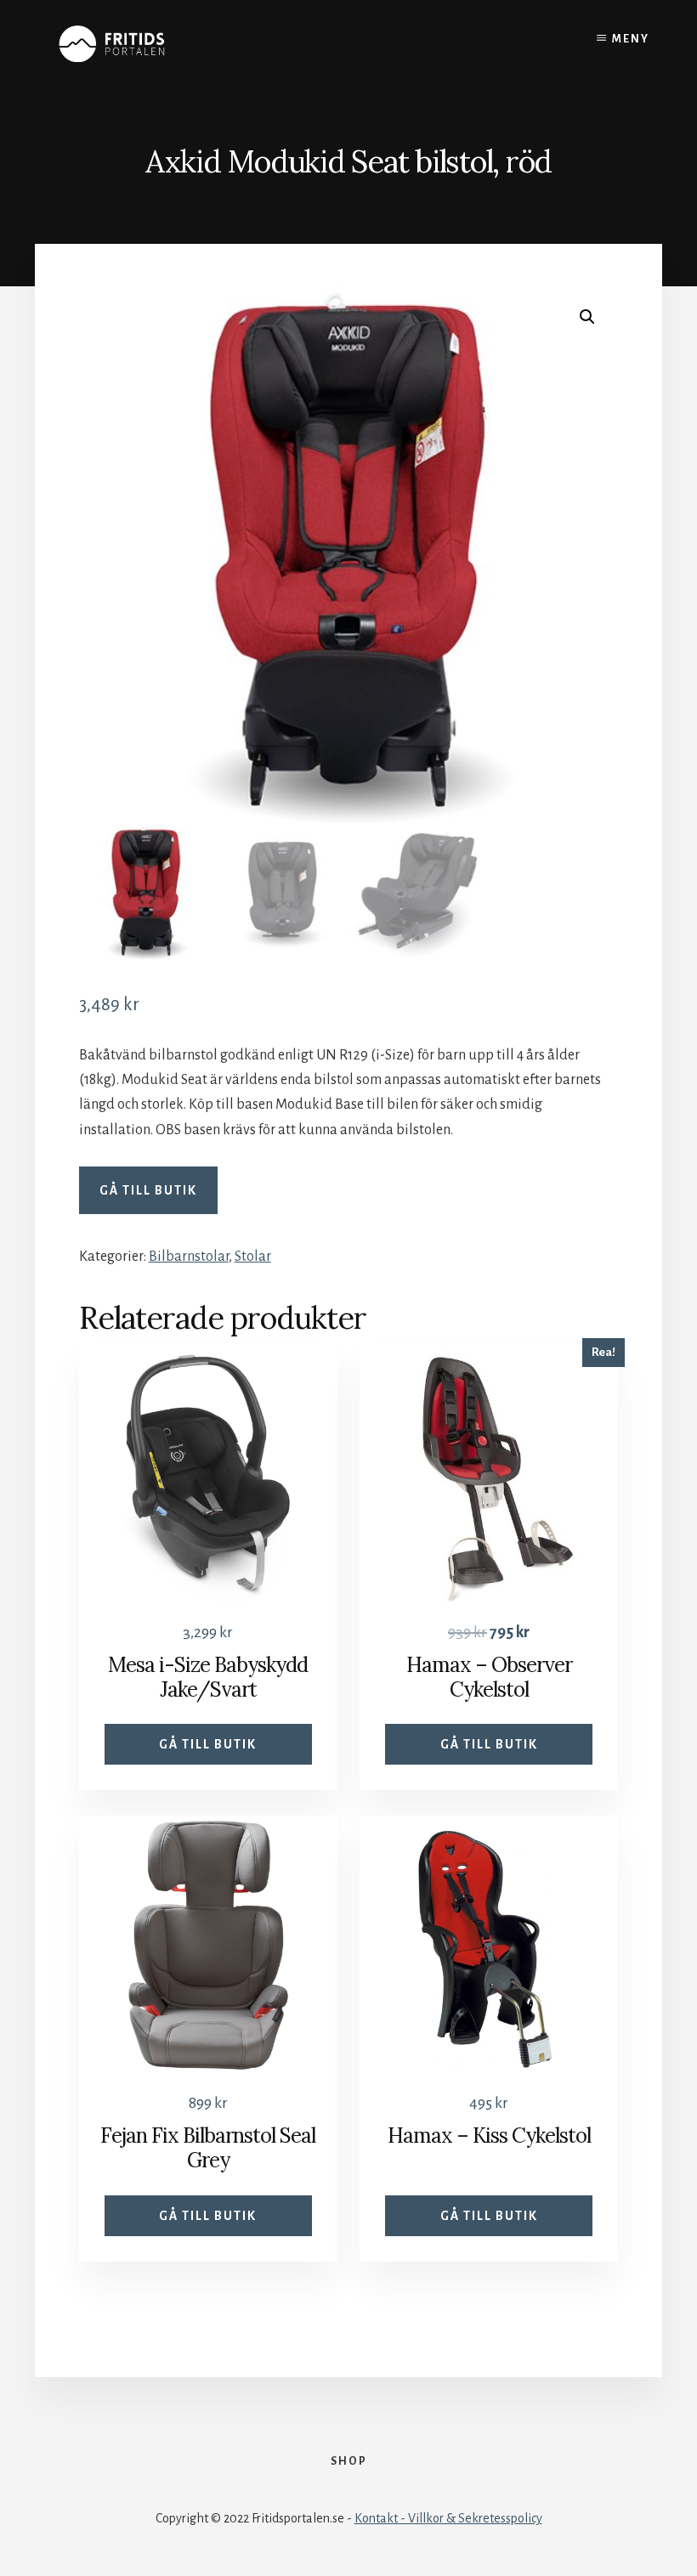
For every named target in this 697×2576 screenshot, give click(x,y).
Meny (631, 39)
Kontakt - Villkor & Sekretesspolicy (448, 2518)
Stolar (253, 1257)
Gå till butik (148, 1190)
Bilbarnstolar (189, 1257)
